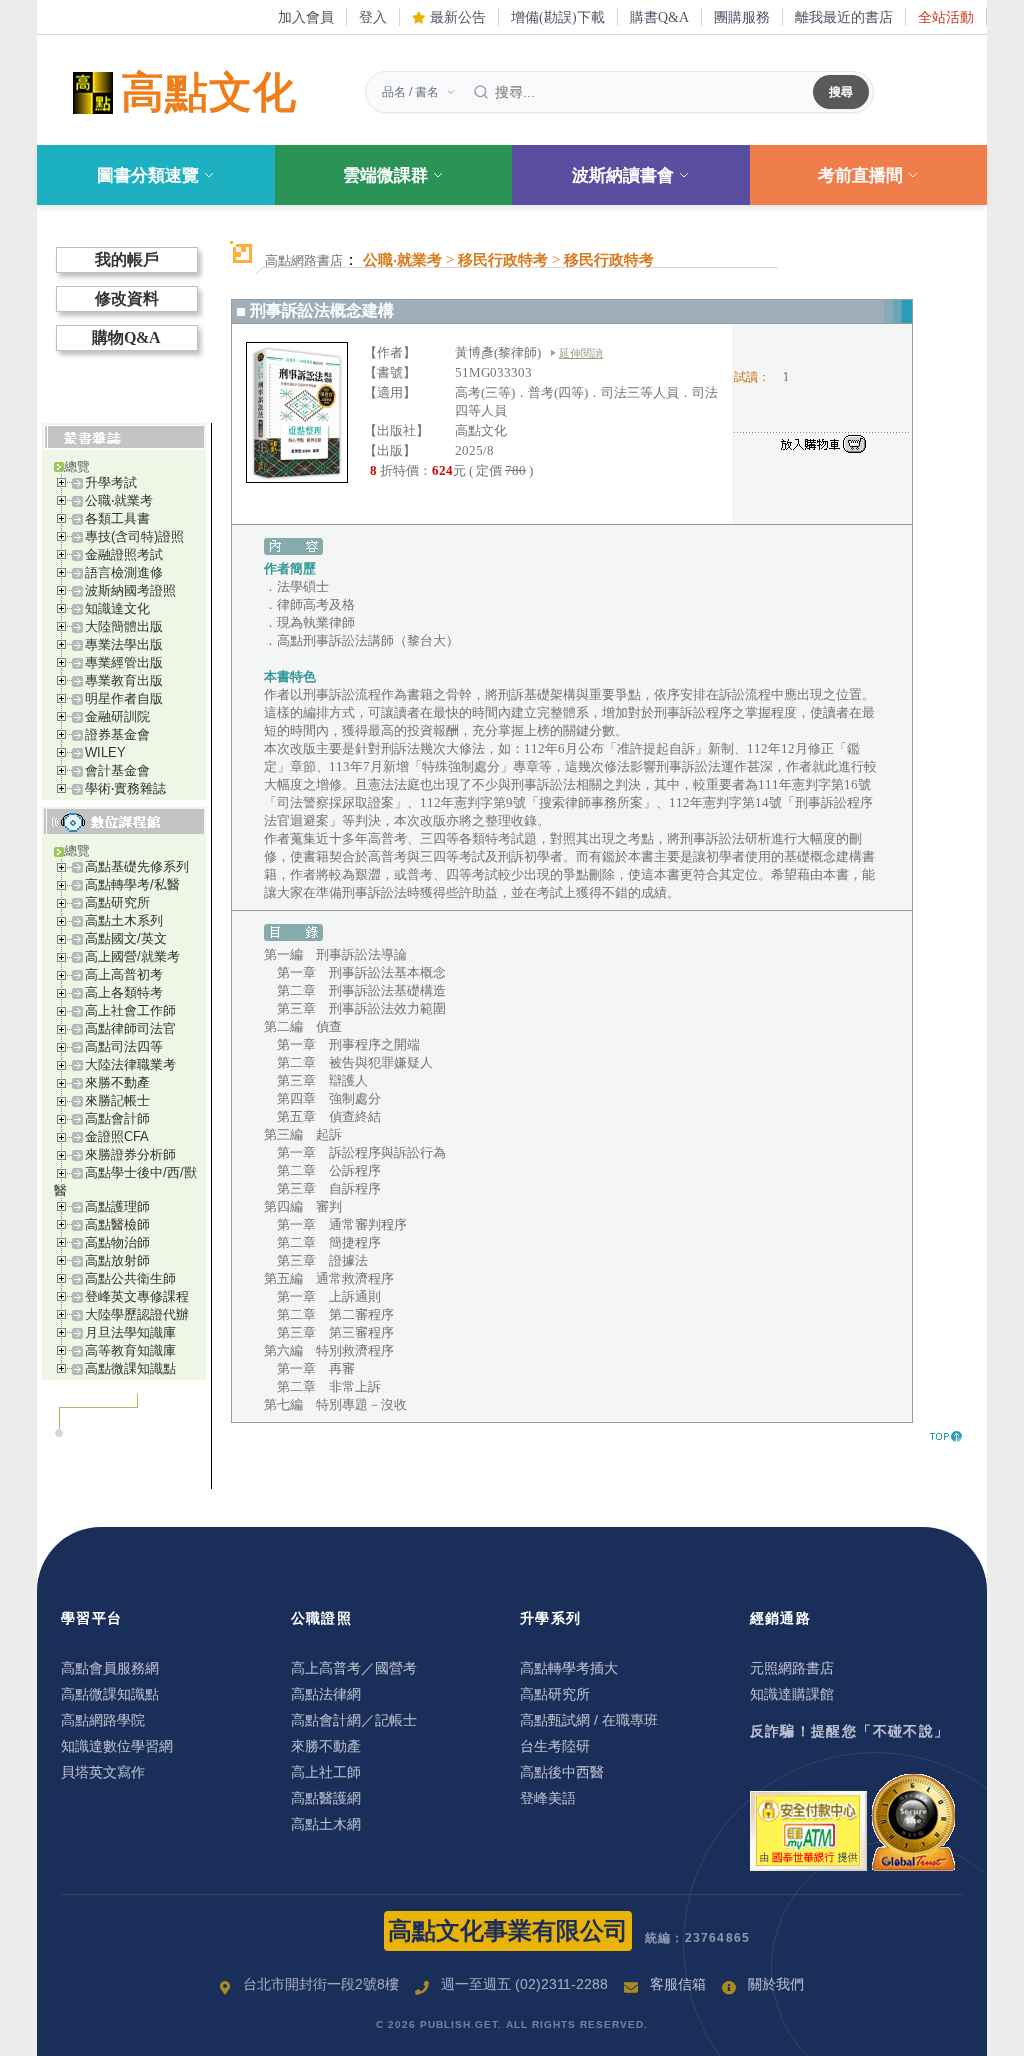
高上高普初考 (124, 974)
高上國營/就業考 (132, 956)
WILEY (105, 752)
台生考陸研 (555, 1746)
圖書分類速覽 (148, 175)
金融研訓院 (117, 716)
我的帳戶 (127, 259)
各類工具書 (117, 518)
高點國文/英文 (126, 938)
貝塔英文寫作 (103, 1772)
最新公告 (456, 17)
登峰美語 (548, 1798)
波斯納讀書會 (623, 175)
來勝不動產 (117, 1082)
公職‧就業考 (119, 500)
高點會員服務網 (110, 1668)
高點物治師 (117, 1242)
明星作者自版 (124, 698)
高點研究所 (117, 902)
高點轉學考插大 (569, 1668)
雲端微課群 (385, 175)
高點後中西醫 (562, 1772)
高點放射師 (117, 1260)
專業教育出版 (124, 680)
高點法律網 (326, 1694)
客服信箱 (678, 1984)
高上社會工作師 (130, 1010)
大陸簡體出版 (124, 626)
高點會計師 (117, 1118)
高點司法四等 (124, 1046)
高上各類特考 (124, 992)
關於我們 (776, 1984)
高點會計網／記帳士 (354, 1720)
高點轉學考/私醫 (132, 884)
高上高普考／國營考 (354, 1668)
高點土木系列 (124, 920)
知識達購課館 (792, 1694)
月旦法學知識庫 (130, 1332)
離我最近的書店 (844, 17)
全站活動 (946, 17)
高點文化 (209, 92)
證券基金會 (117, 734)
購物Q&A (126, 337)
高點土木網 (326, 1824)
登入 (373, 17)
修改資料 (127, 298)
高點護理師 (117, 1206)
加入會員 (306, 17)
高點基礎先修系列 (137, 866)
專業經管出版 (124, 662)
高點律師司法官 (130, 1028)
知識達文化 (117, 608)
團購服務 (742, 17)
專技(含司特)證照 (134, 536)
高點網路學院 (103, 1720)
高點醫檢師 (117, 1224)
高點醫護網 (326, 1798)
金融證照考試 (124, 554)
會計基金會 (117, 770)
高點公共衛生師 (130, 1278)
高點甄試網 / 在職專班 (589, 1720)
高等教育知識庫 (130, 1350)
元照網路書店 (792, 1668)
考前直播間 (860, 175)
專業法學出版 (124, 644)
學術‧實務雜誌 (125, 788)
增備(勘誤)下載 (558, 17)
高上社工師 (326, 1772)
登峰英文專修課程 (137, 1296)
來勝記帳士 (117, 1100)
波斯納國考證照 (130, 590)
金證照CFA (117, 1136)
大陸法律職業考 (130, 1064)
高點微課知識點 (130, 1368)
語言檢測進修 (124, 572)
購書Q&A (659, 17)
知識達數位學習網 (117, 1746)
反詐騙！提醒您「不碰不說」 (850, 1731)
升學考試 (111, 482)
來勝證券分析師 (130, 1154)
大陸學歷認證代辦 (137, 1314)
